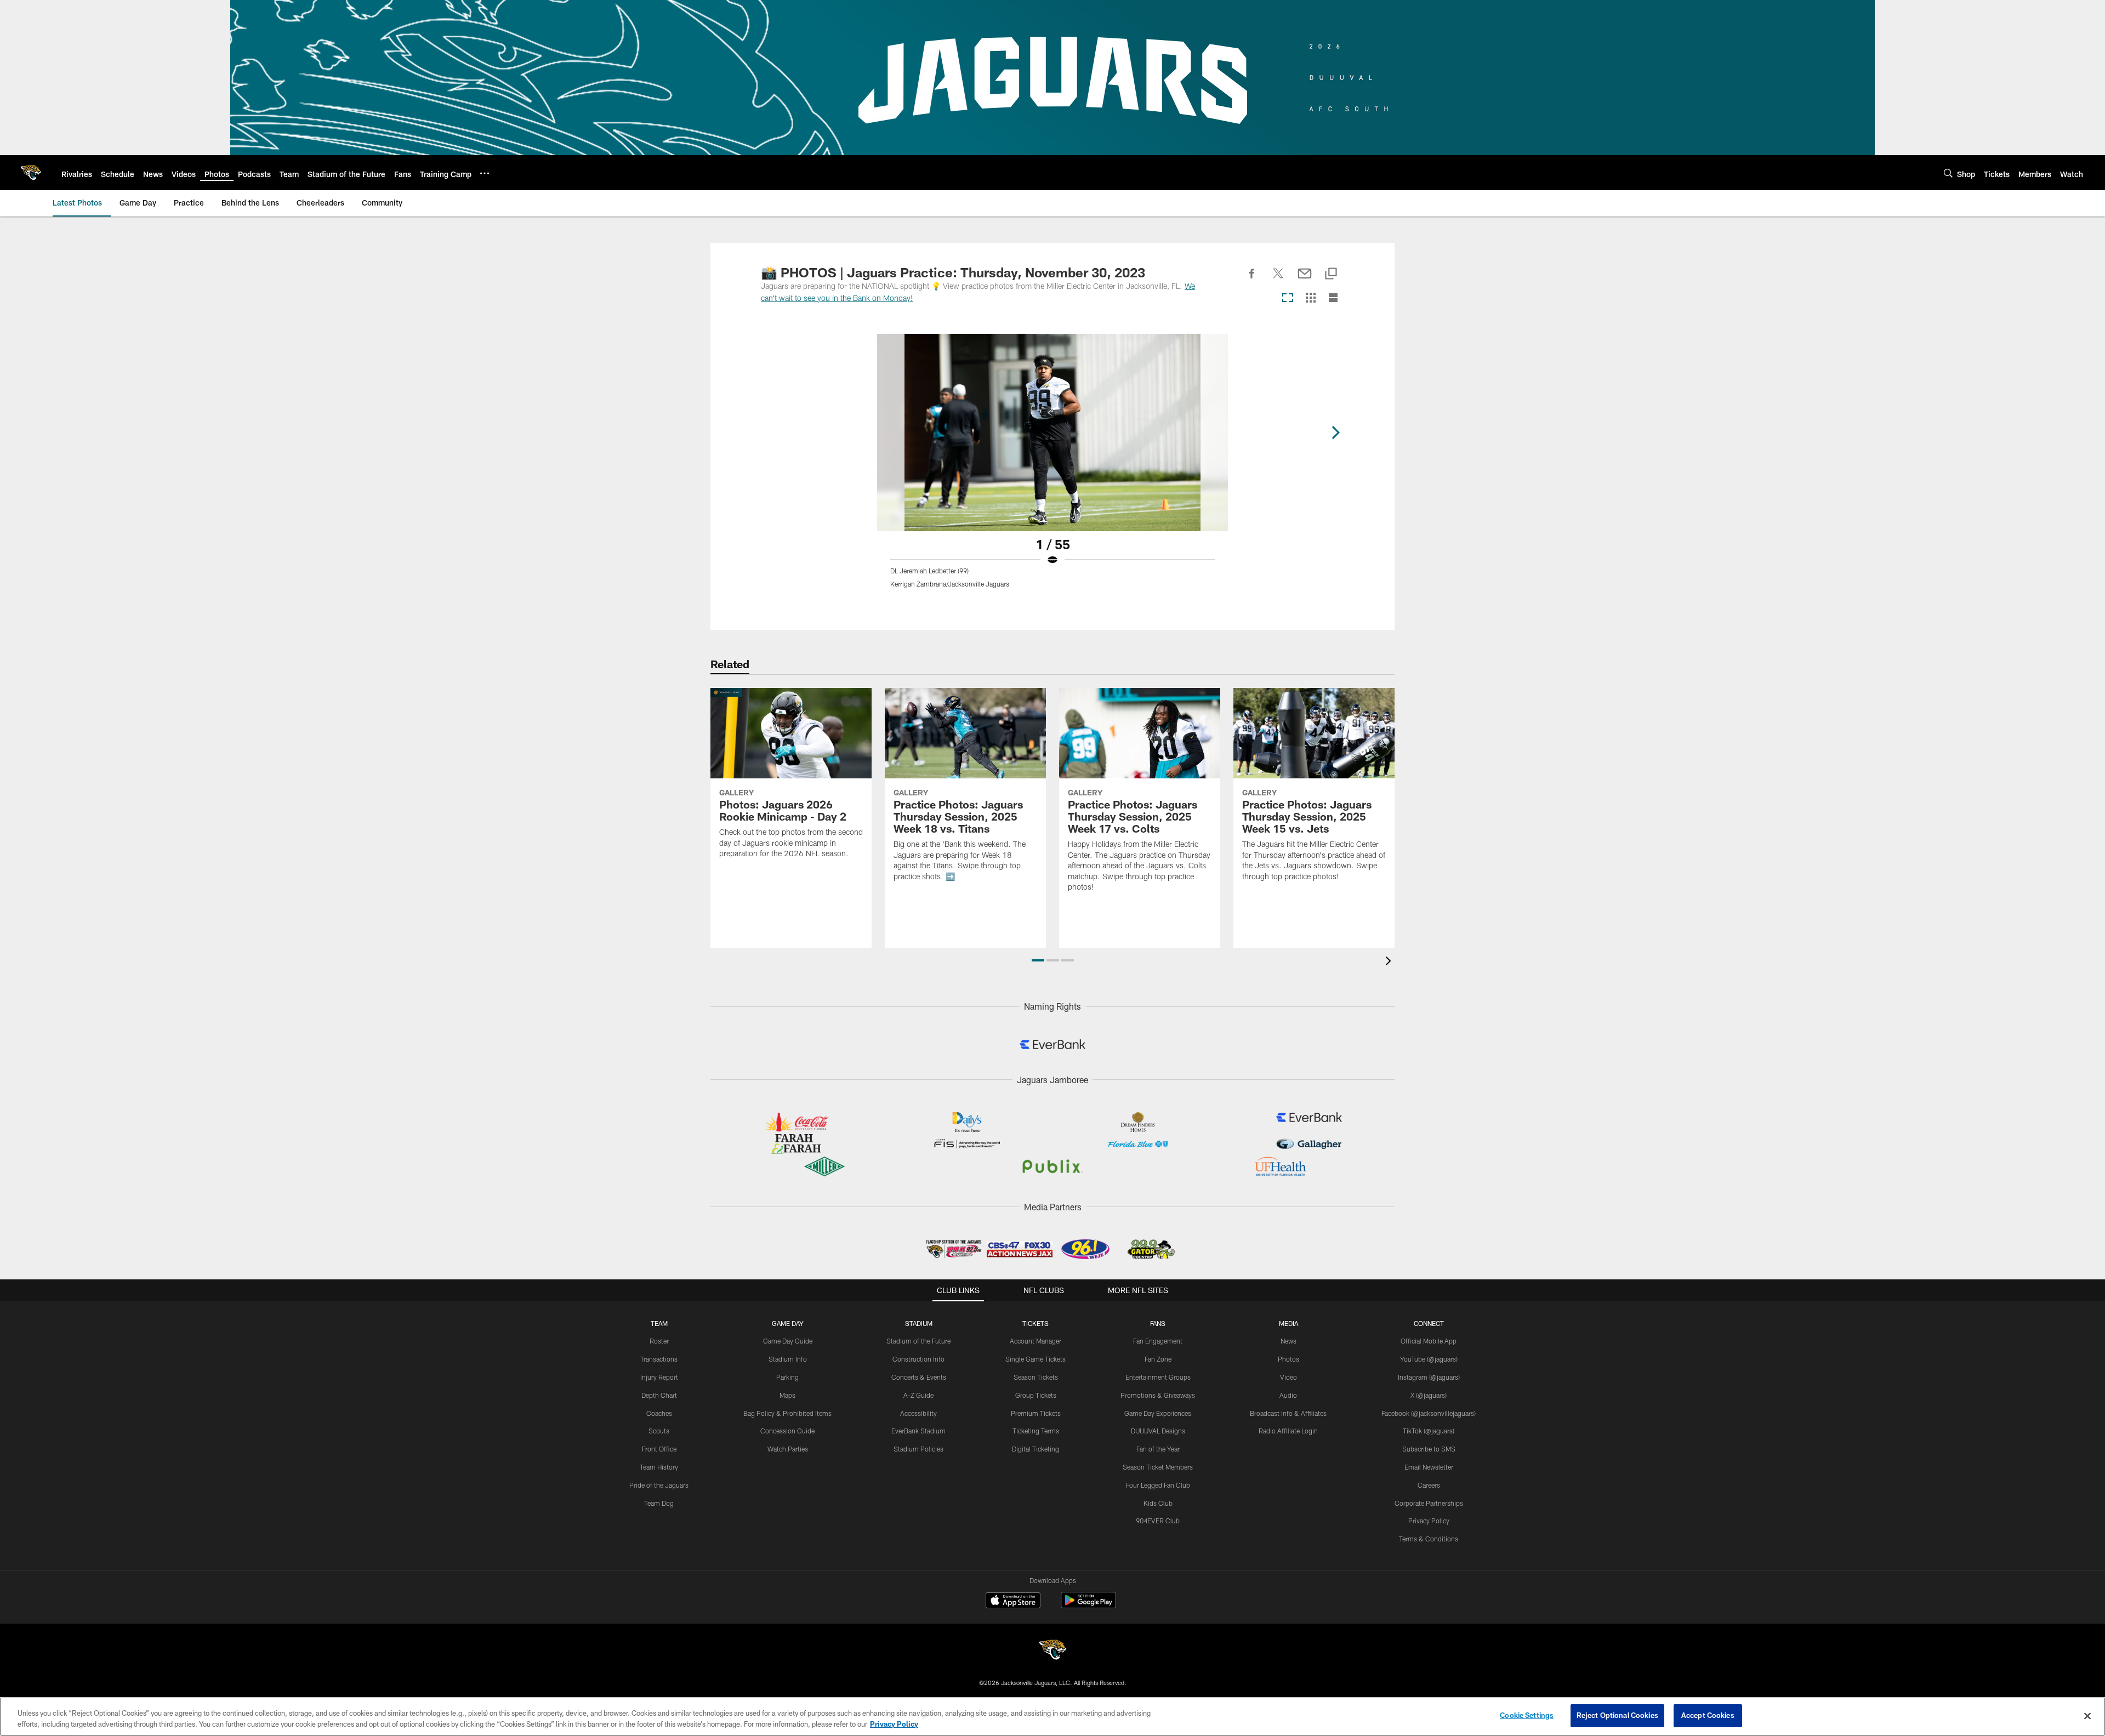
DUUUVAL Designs (1158, 1431)
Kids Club (1158, 1503)
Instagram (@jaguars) (1429, 1377)
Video (1288, 1377)
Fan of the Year (1158, 1449)
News (1288, 1341)
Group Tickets (1036, 1395)
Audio (1288, 1395)
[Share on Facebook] (1252, 280)
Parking (787, 1377)
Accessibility (918, 1413)
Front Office (659, 1449)
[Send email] (1305, 280)
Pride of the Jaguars (659, 1485)
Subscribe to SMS (1429, 1449)
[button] (1038, 960)
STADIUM (919, 1323)
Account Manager (1036, 1341)
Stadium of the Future (918, 1341)
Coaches (659, 1413)
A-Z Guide (918, 1395)
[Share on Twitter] (1278, 280)
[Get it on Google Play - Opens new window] (1088, 1606)
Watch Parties (788, 1449)
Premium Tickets (1036, 1413)
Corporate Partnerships (1429, 1503)
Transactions (659, 1359)
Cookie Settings (1527, 1715)
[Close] (2087, 1716)
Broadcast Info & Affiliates (1288, 1413)
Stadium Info (788, 1359)
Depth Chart (659, 1395)
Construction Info (918, 1359)
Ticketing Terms (1036, 1431)
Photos (1288, 1359)
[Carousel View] (1288, 298)
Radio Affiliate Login (1288, 1431)
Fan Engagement (1158, 1341)
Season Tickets (1036, 1377)
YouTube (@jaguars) (1429, 1359)
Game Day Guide (788, 1341)
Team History (659, 1467)
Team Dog (659, 1503)
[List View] (1333, 298)
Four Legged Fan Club (1158, 1485)
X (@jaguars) (1429, 1395)
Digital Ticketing (1036, 1449)
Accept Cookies (1708, 1715)
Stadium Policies (918, 1449)
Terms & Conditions (1429, 1539)
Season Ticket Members (1158, 1467)
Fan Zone (1158, 1359)
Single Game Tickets (1036, 1359)
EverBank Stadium (918, 1431)
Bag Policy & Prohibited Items (787, 1413)
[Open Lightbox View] (1052, 468)
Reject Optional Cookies (1617, 1715)
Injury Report (659, 1377)
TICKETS (1036, 1323)
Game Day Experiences (1158, 1413)
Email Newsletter (1429, 1467)
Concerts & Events (919, 1377)
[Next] (1335, 432)
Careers (1429, 1485)
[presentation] (1390, 962)
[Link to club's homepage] (31, 173)
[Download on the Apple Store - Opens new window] (1013, 1602)
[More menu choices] (485, 173)
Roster (659, 1341)
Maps (787, 1395)
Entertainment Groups (1158, 1377)
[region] (1052, 1717)
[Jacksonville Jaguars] (1052, 1651)
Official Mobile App (1429, 1341)
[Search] (1948, 173)
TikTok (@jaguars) (1429, 1431)
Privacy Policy (1429, 1521)
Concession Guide (787, 1431)
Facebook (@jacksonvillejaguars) (1429, 1413)
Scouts (659, 1431)
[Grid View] (1310, 298)
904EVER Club (1158, 1521)
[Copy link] (1331, 274)
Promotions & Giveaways (1158, 1395)
